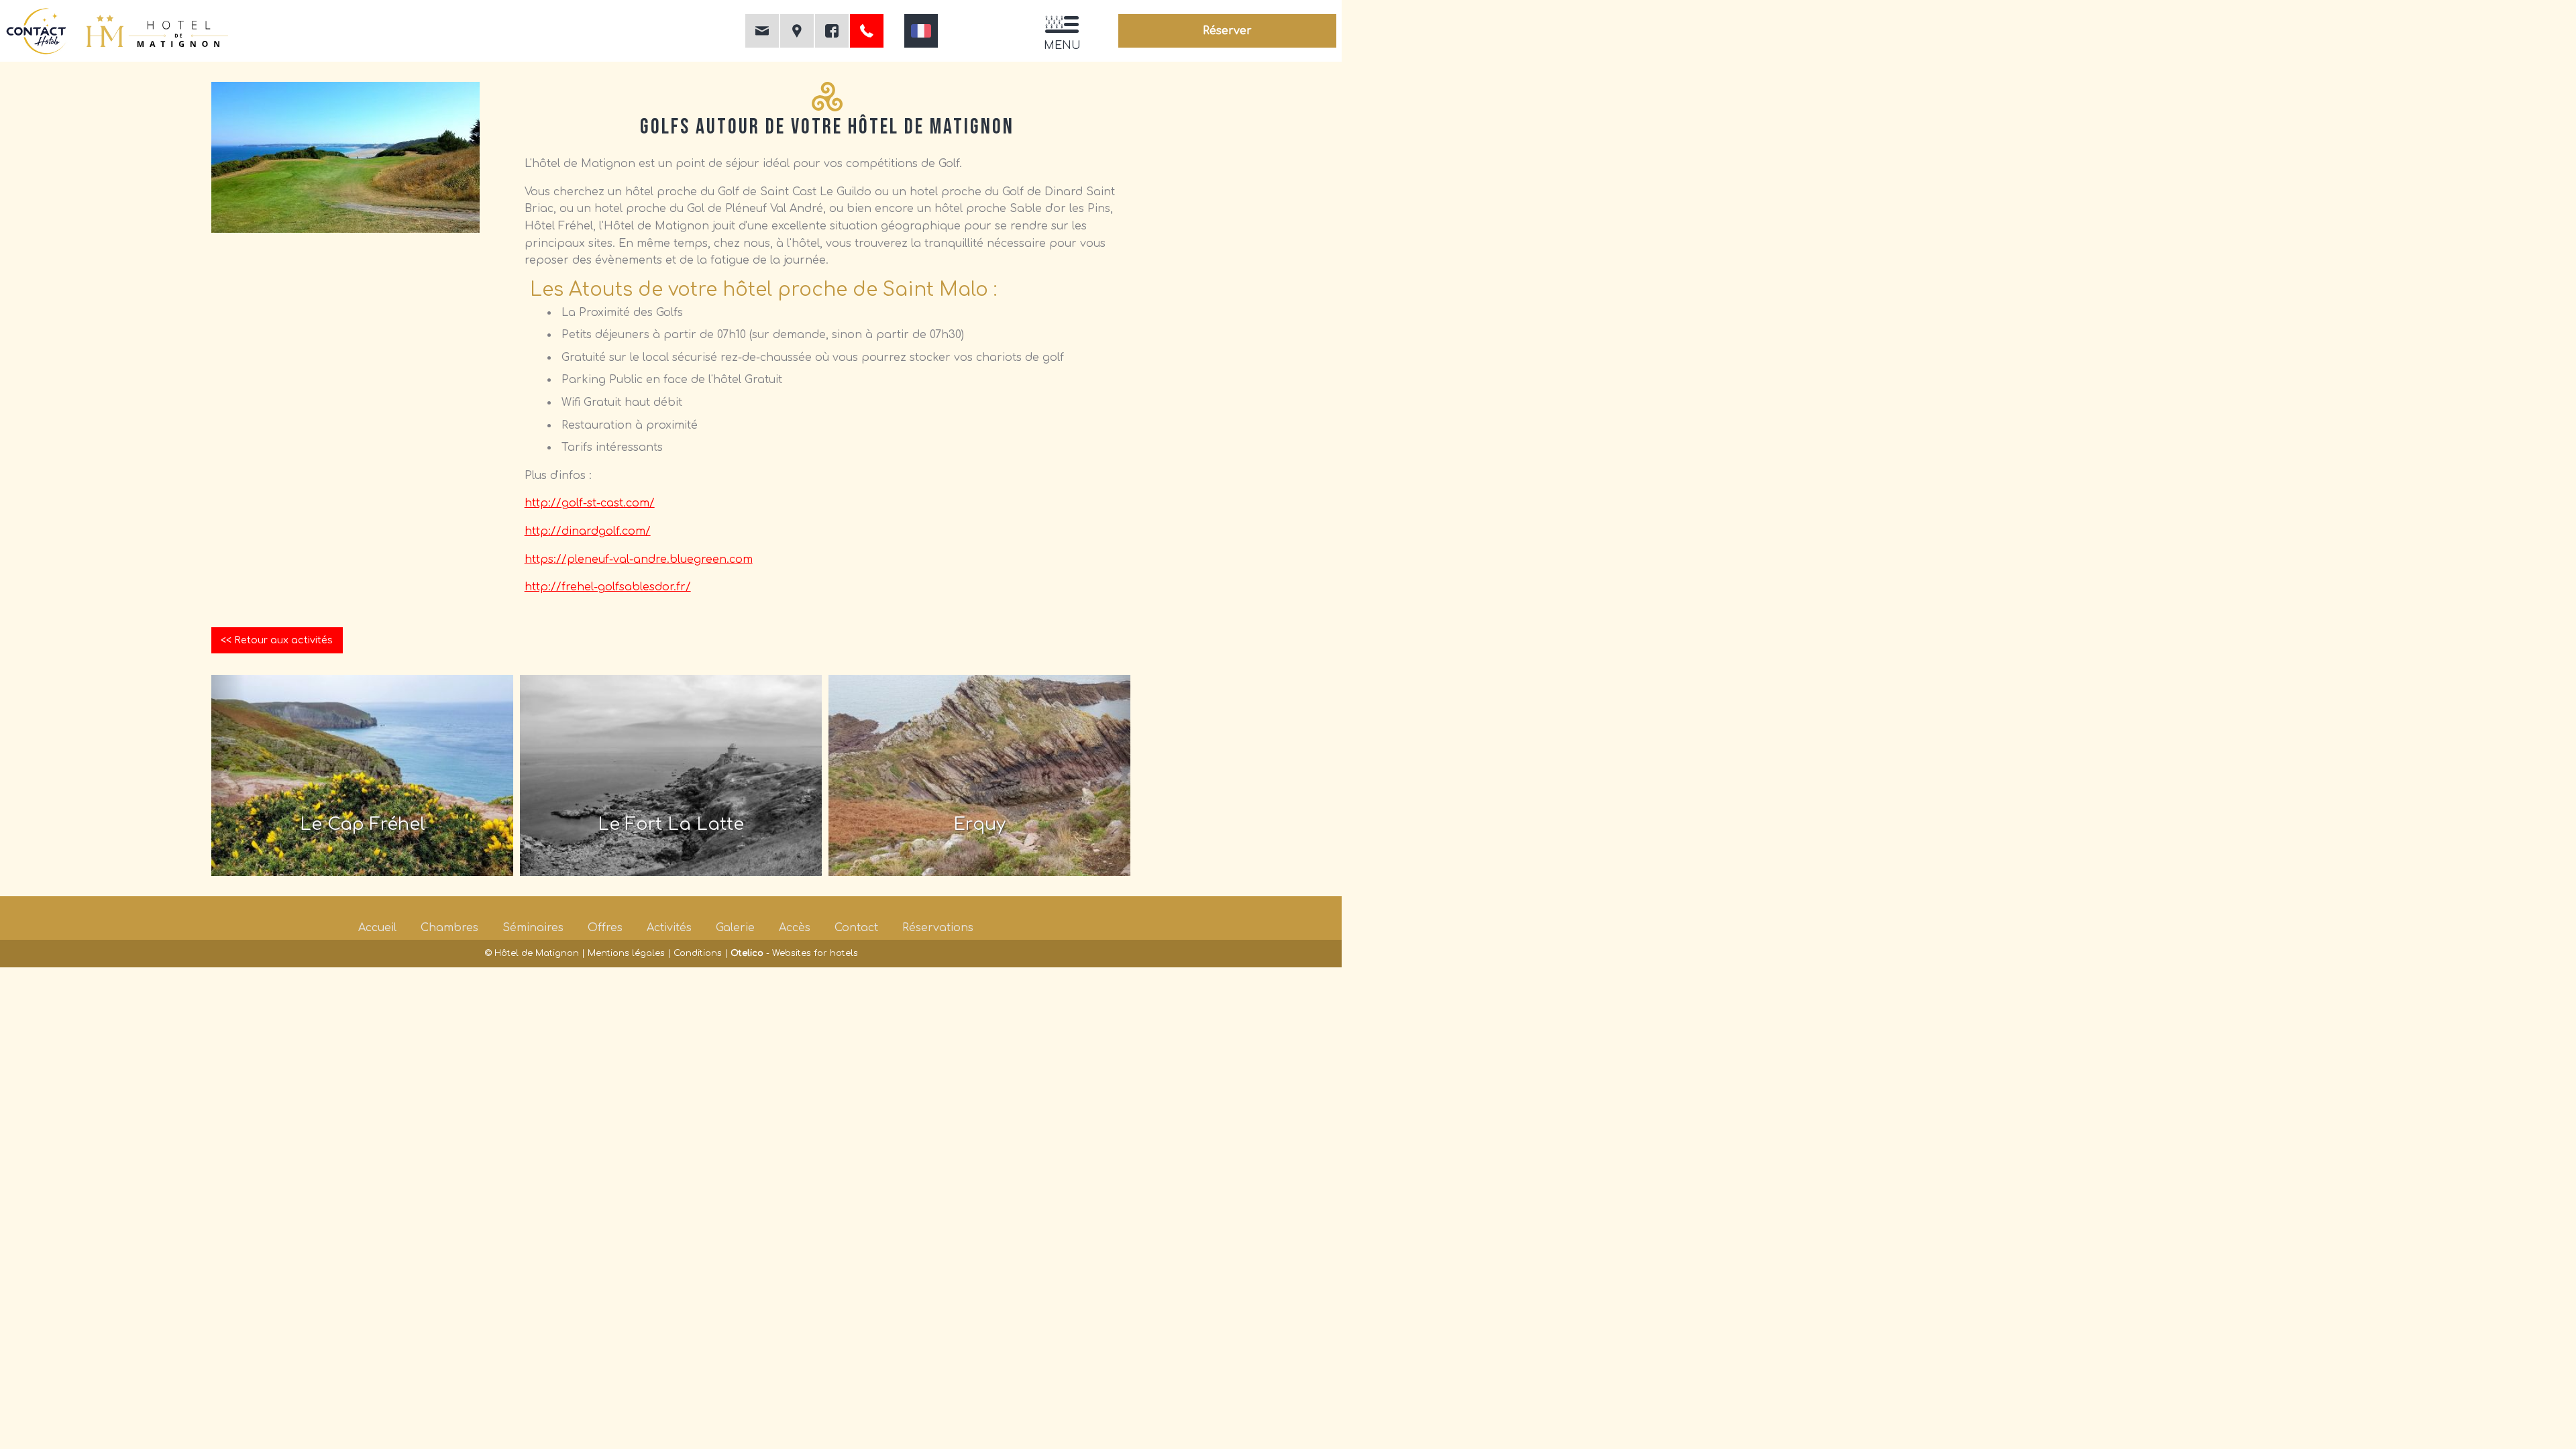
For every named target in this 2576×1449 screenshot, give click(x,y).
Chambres (449, 928)
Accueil (377, 928)
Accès (795, 928)
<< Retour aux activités (277, 640)
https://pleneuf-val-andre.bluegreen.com (639, 559)
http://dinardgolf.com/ (588, 531)
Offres (605, 928)
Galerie (735, 928)
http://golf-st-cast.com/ (590, 503)
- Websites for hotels (794, 953)
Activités (669, 928)
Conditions (698, 953)
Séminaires (533, 928)
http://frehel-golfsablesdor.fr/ (608, 587)
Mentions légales (626, 953)
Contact (856, 928)
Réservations (938, 928)
